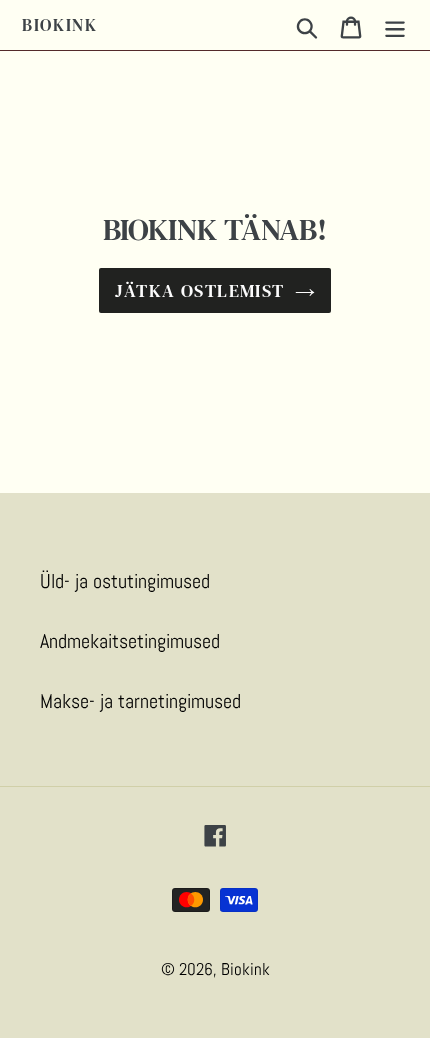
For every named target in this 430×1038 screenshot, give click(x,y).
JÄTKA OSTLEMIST (200, 290)
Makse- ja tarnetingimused (140, 701)
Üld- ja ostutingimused (125, 581)
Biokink (60, 25)
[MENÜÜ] (395, 25)
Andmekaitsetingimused (130, 641)
